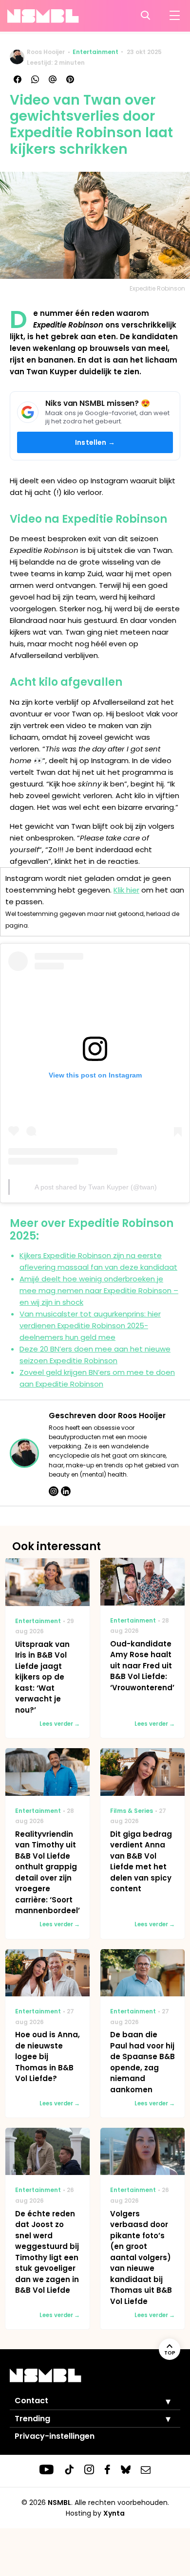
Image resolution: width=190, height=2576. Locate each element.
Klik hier (126, 890)
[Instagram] (54, 1491)
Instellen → (95, 442)
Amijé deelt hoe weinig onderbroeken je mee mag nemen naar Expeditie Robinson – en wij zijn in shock (99, 1290)
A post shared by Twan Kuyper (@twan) (96, 1187)
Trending (32, 2419)
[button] (161, 2401)
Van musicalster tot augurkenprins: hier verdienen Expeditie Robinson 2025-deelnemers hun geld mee (90, 1325)
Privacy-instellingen (55, 2436)
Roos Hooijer (46, 52)
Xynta (114, 2513)
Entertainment (95, 52)
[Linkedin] (66, 1491)
